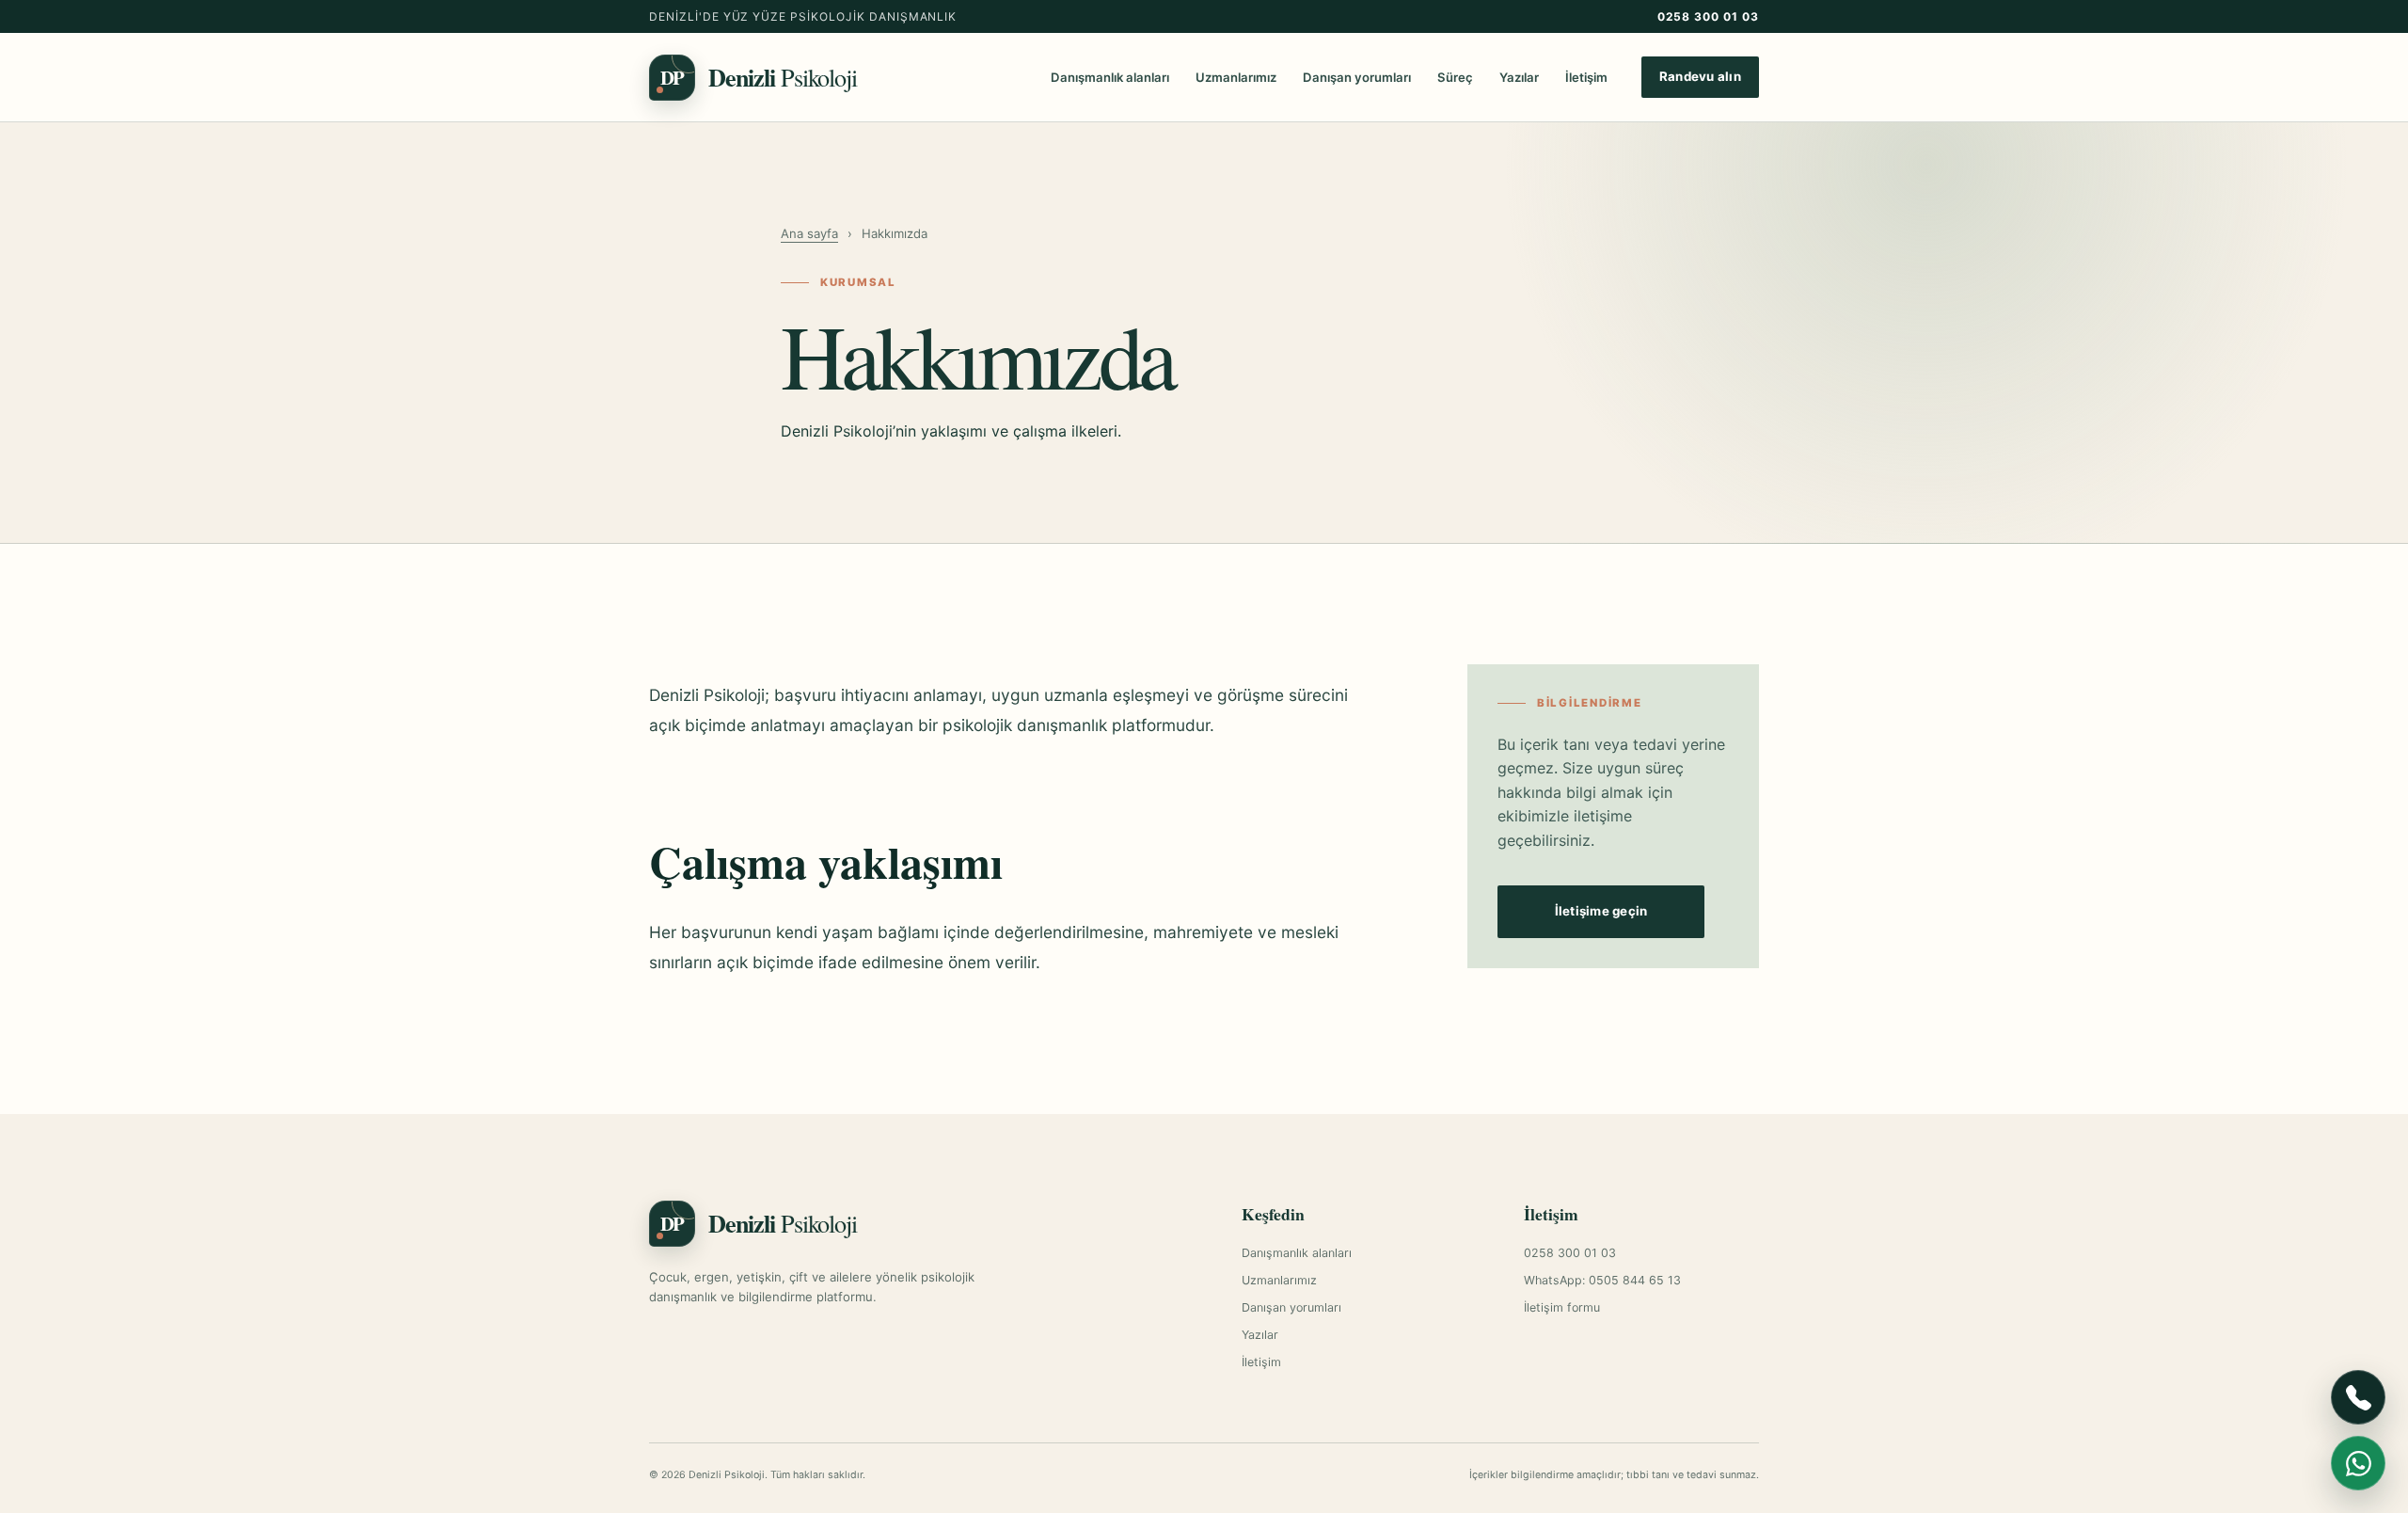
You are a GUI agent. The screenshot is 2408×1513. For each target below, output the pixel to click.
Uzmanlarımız (1236, 77)
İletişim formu (1562, 1307)
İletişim (1586, 77)
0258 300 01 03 (1708, 16)
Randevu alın (1700, 76)
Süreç (1455, 77)
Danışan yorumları (1357, 77)
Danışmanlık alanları (1110, 77)
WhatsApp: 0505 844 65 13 (1602, 1280)
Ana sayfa (809, 233)
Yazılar (1519, 77)
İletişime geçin (1601, 911)
